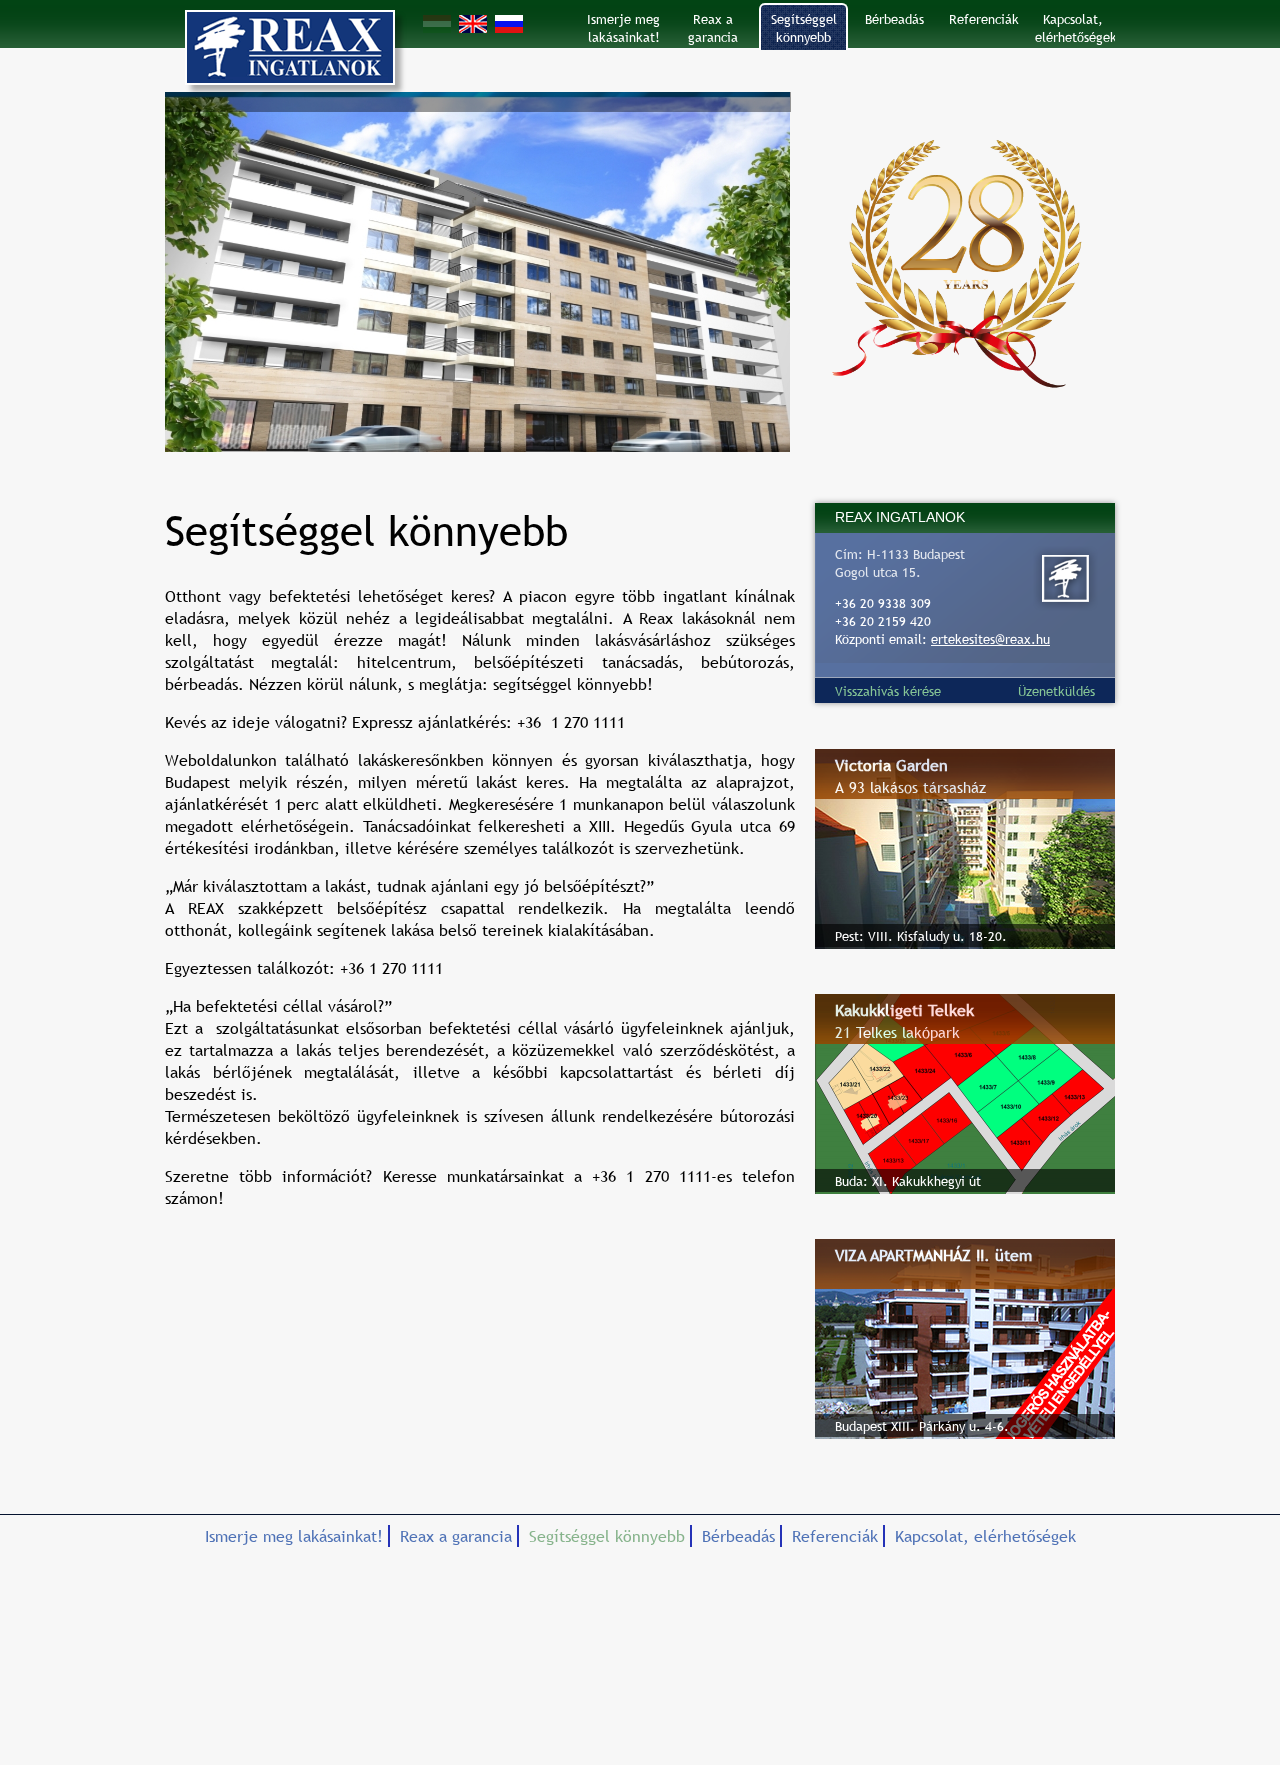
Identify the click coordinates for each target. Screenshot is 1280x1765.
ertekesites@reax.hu (990, 639)
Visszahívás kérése (888, 691)
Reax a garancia (713, 28)
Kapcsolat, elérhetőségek (1075, 28)
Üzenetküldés (1056, 691)
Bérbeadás (894, 19)
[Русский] (509, 24)
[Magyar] (437, 24)
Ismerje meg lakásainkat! (623, 28)
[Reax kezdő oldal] (290, 50)
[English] (473, 24)
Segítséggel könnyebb (804, 28)
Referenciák (984, 19)
